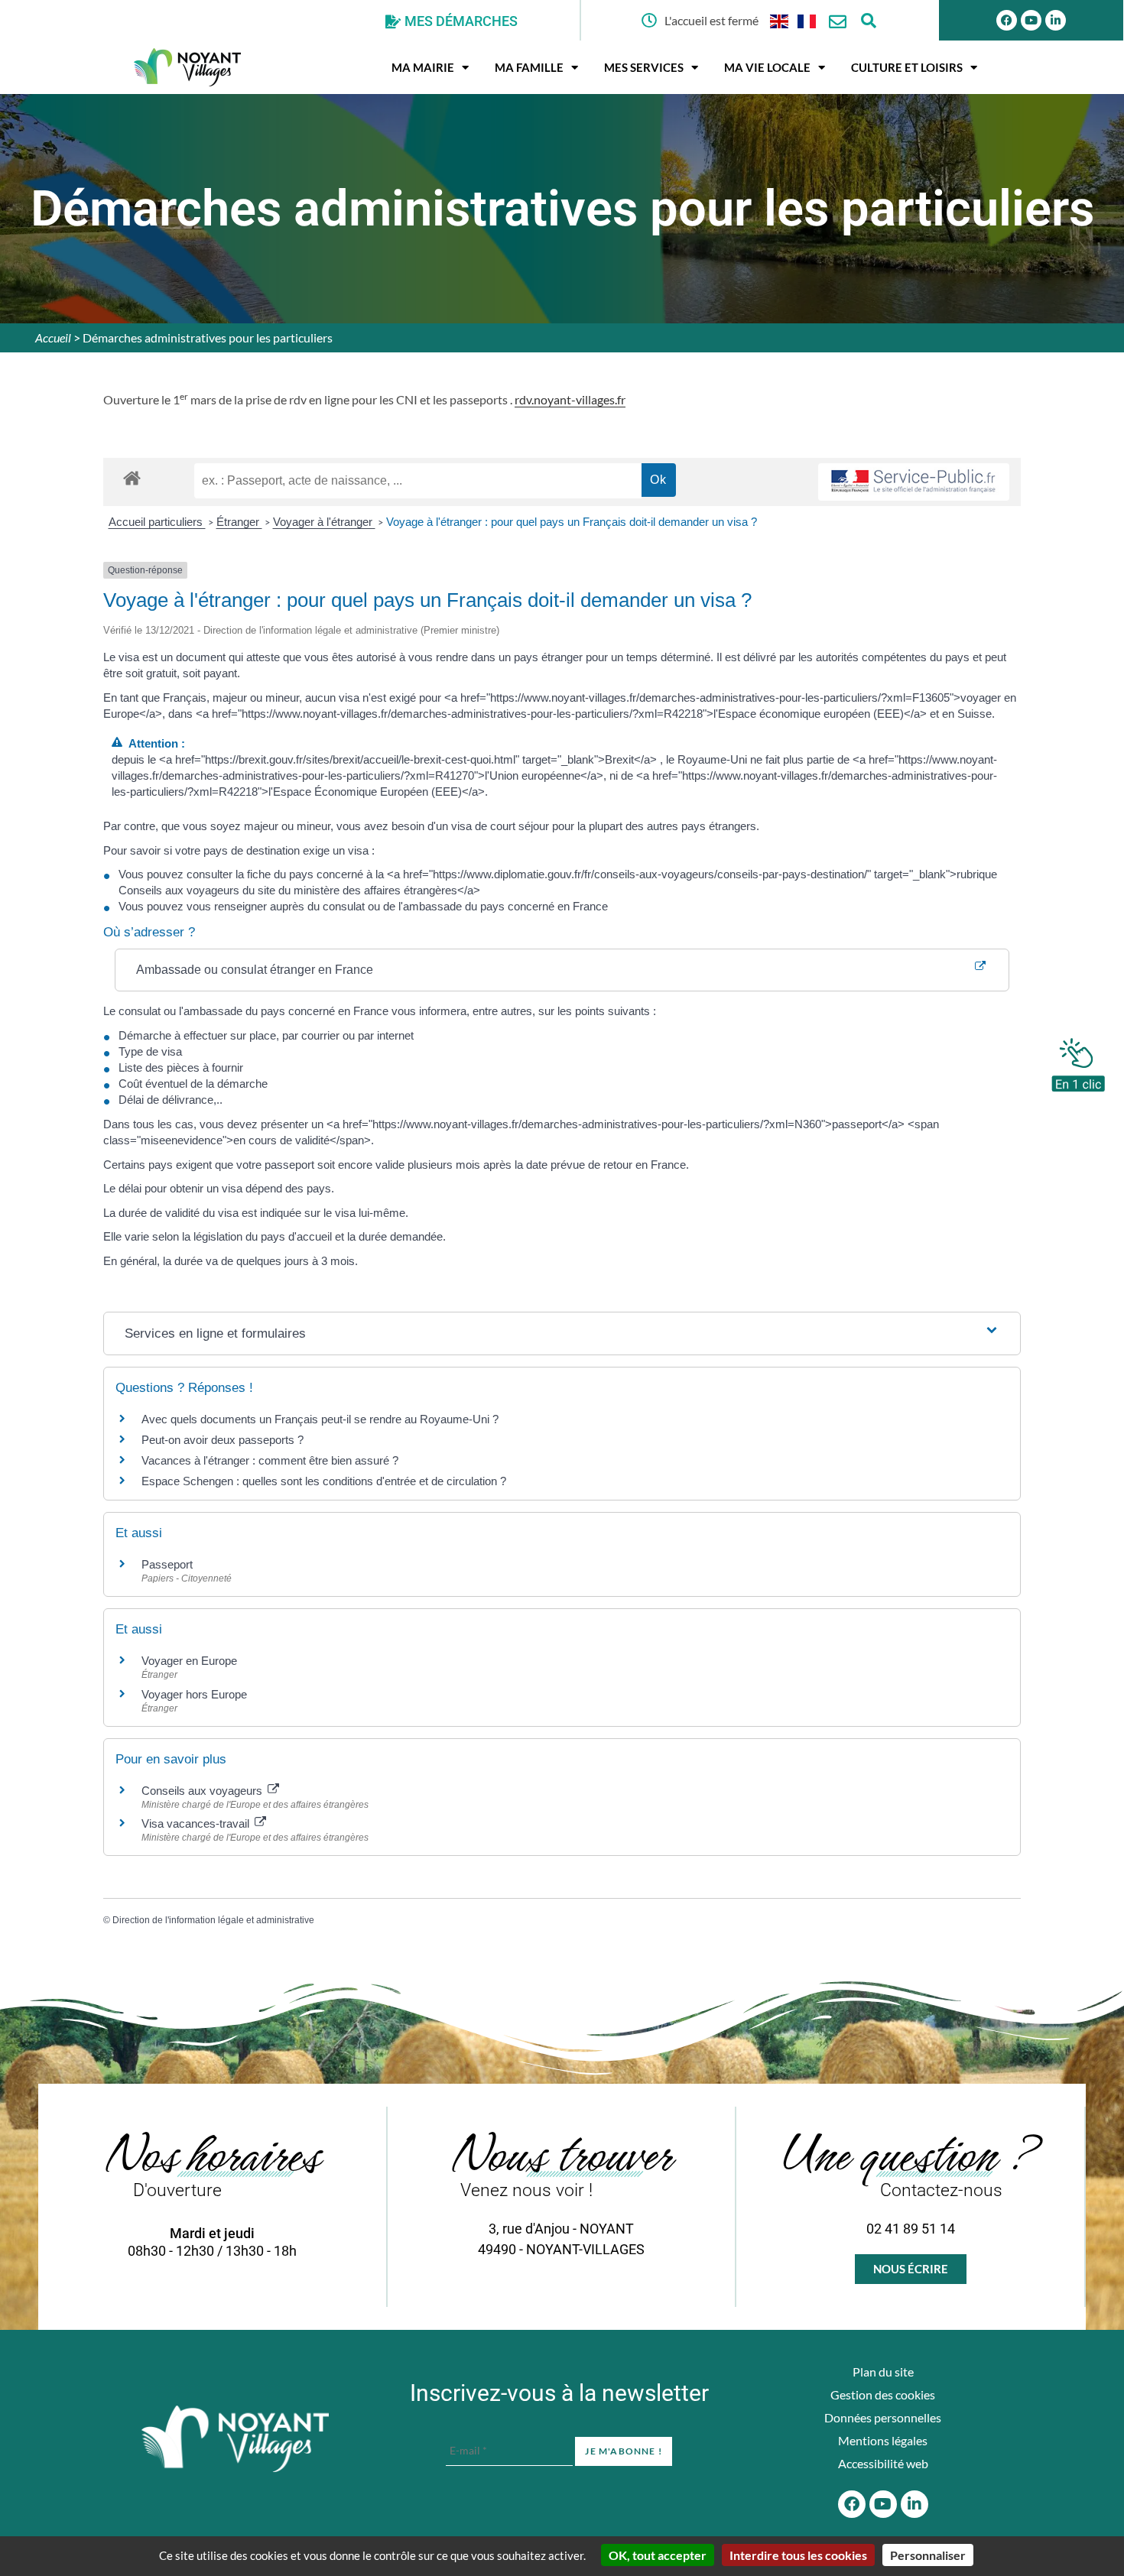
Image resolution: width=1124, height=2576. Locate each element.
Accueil (53, 337)
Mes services (644, 67)
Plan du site (883, 2372)
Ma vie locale (767, 67)
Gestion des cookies (883, 2394)
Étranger (239, 522)
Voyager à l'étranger (324, 522)
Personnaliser (928, 2555)
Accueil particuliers (157, 522)
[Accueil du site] (235, 2439)
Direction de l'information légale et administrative (213, 1920)
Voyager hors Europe (194, 1694)
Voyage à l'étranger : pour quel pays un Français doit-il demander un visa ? (572, 522)
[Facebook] (1007, 20)
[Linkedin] (1056, 20)
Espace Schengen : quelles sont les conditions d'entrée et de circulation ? (324, 1481)
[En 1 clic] (1078, 1061)
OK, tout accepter (658, 2555)
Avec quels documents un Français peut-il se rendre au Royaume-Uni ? (320, 1419)
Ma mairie (423, 67)
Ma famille (529, 67)
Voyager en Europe (189, 1661)
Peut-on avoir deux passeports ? (223, 1440)
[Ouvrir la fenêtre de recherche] (868, 20)
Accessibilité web (883, 2463)
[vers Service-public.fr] (914, 482)
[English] (780, 20)
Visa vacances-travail (197, 1823)
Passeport (167, 1564)
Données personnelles (883, 2417)
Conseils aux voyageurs (203, 1791)
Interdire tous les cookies (798, 2555)
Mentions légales (883, 2440)
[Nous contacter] (838, 22)
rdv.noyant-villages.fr (570, 399)
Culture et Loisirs (907, 67)
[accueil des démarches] (132, 477)
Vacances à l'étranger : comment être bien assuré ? (270, 1460)
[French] (807, 20)
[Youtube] (1031, 20)
